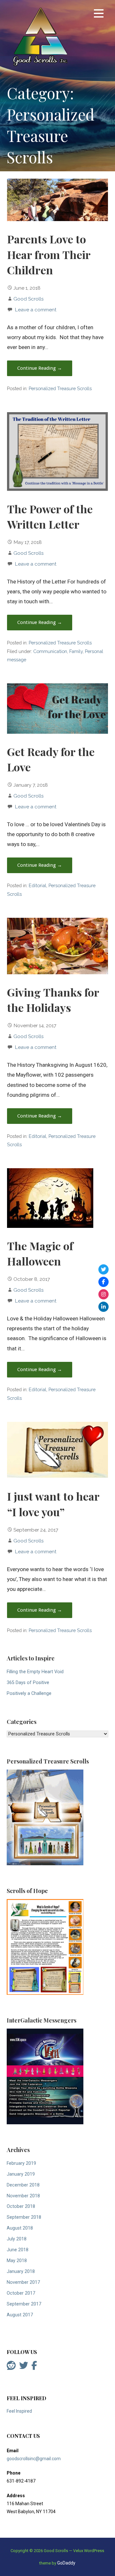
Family (76, 651)
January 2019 (21, 2174)
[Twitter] (103, 1269)
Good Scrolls (29, 299)
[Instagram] (103, 1294)
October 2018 (21, 2206)
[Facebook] (103, 1282)
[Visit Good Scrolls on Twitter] (24, 2367)
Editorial (38, 885)
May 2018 (17, 2261)
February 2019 (21, 2163)
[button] (99, 15)
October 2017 (21, 2293)
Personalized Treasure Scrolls (60, 388)
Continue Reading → (40, 368)
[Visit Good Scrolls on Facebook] (34, 2367)
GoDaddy (66, 2563)
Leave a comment (36, 310)
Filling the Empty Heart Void (35, 1672)
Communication (50, 651)
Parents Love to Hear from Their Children (49, 254)
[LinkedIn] (103, 1307)
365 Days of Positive (28, 1683)
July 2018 (17, 2239)
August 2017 (20, 2315)
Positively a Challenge (29, 1693)
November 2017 (23, 2282)
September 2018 (24, 2217)
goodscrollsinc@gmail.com (34, 2459)
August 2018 (20, 2228)
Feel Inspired (19, 2411)
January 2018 (21, 2272)
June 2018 (18, 2250)
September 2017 (24, 2304)
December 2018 (23, 2185)
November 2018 (23, 2196)
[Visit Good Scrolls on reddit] (11, 2367)
